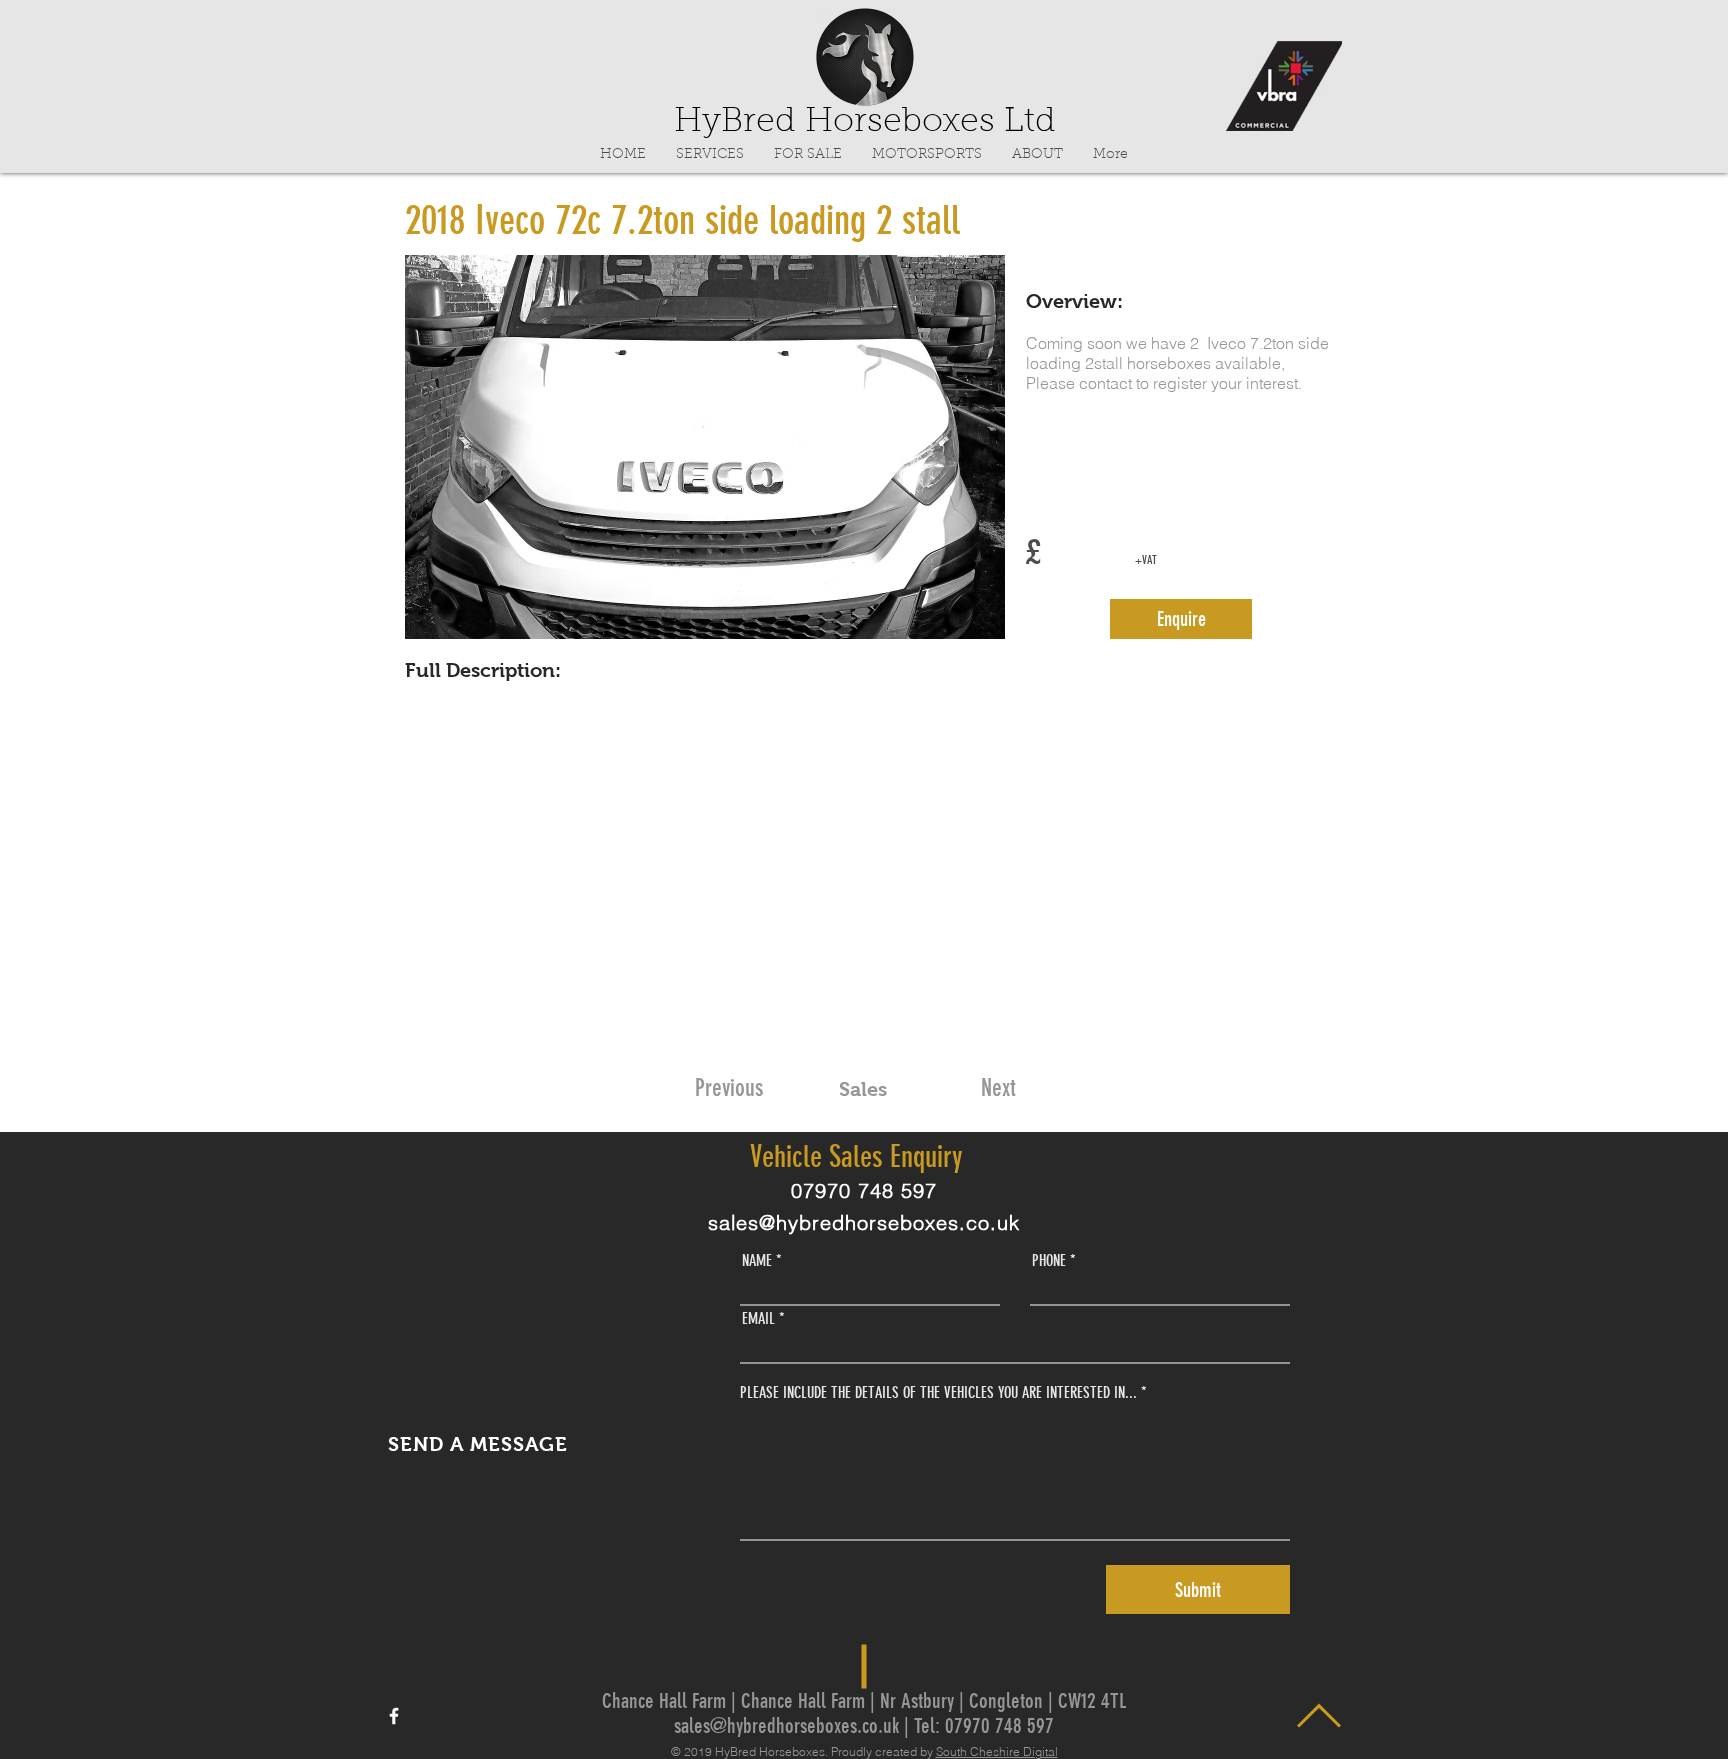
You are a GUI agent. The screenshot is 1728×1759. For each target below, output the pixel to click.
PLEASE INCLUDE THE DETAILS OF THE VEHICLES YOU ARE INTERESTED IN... (938, 1393)
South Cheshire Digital (997, 1751)
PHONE (1049, 1261)
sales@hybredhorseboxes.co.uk (864, 1222)
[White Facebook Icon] (394, 1716)
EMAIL (758, 1319)
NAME (757, 1261)
